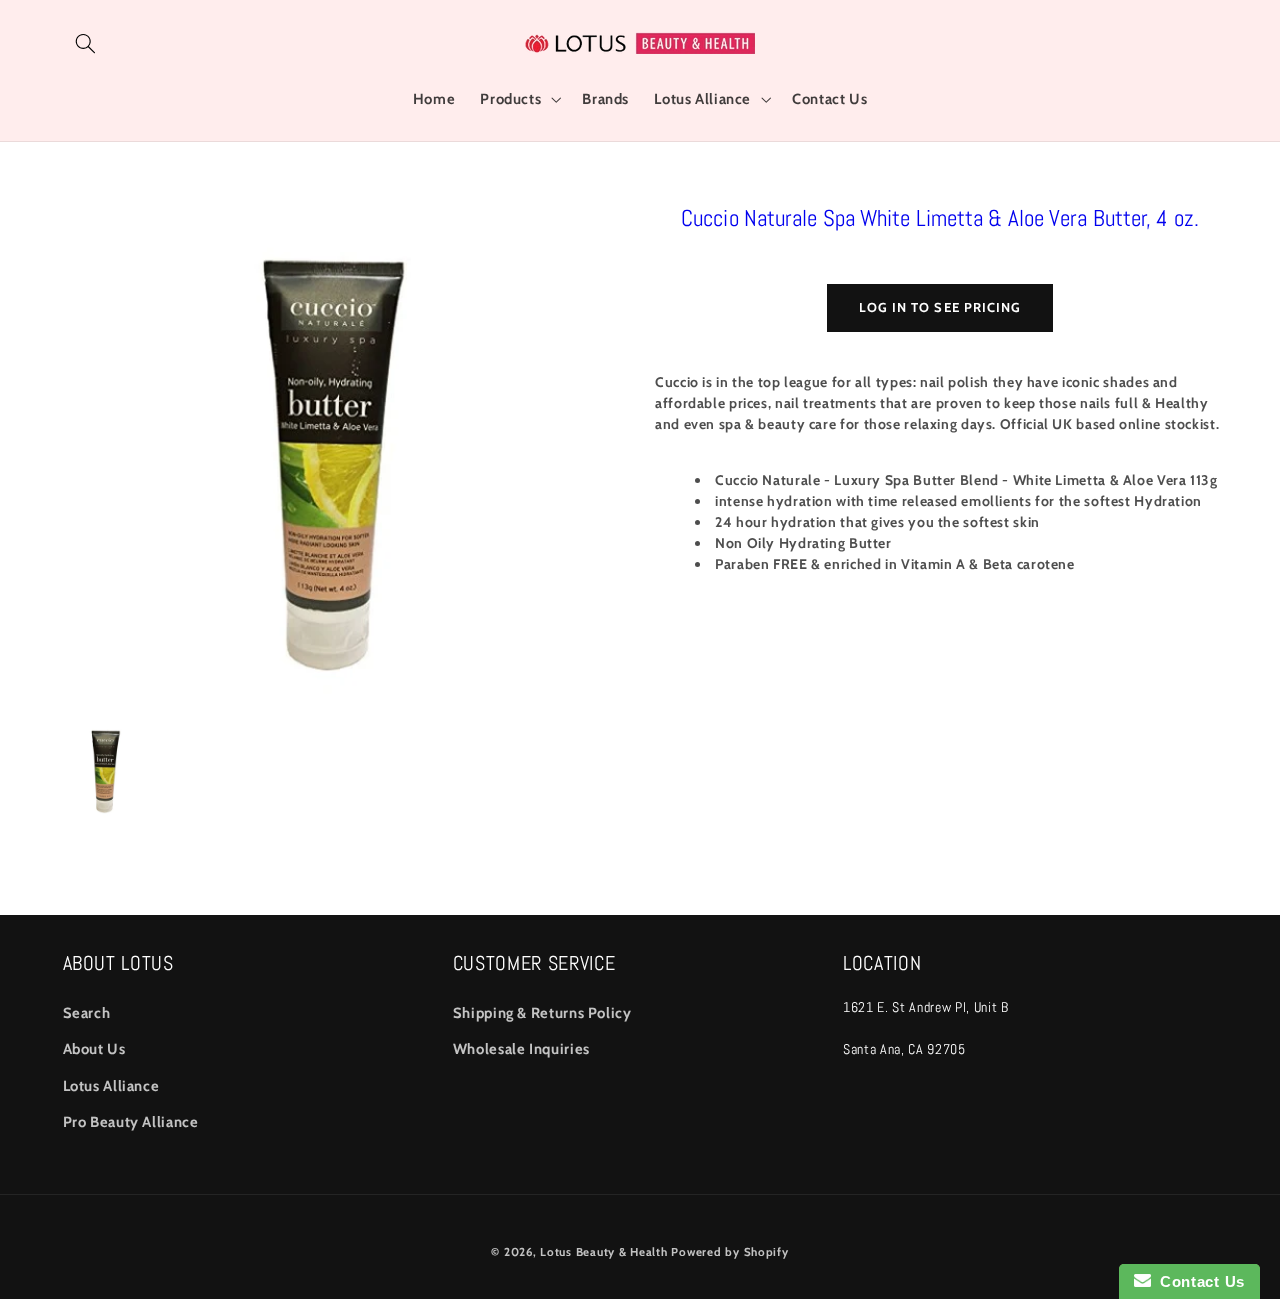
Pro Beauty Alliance (131, 1122)
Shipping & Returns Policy (542, 1013)
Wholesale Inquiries (521, 1049)
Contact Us (1198, 1281)
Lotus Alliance (111, 1086)
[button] (86, 43)
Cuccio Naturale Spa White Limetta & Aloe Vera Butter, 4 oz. (940, 218)
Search (87, 1013)
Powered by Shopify (729, 1252)
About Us (94, 1049)
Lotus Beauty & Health (603, 1252)
